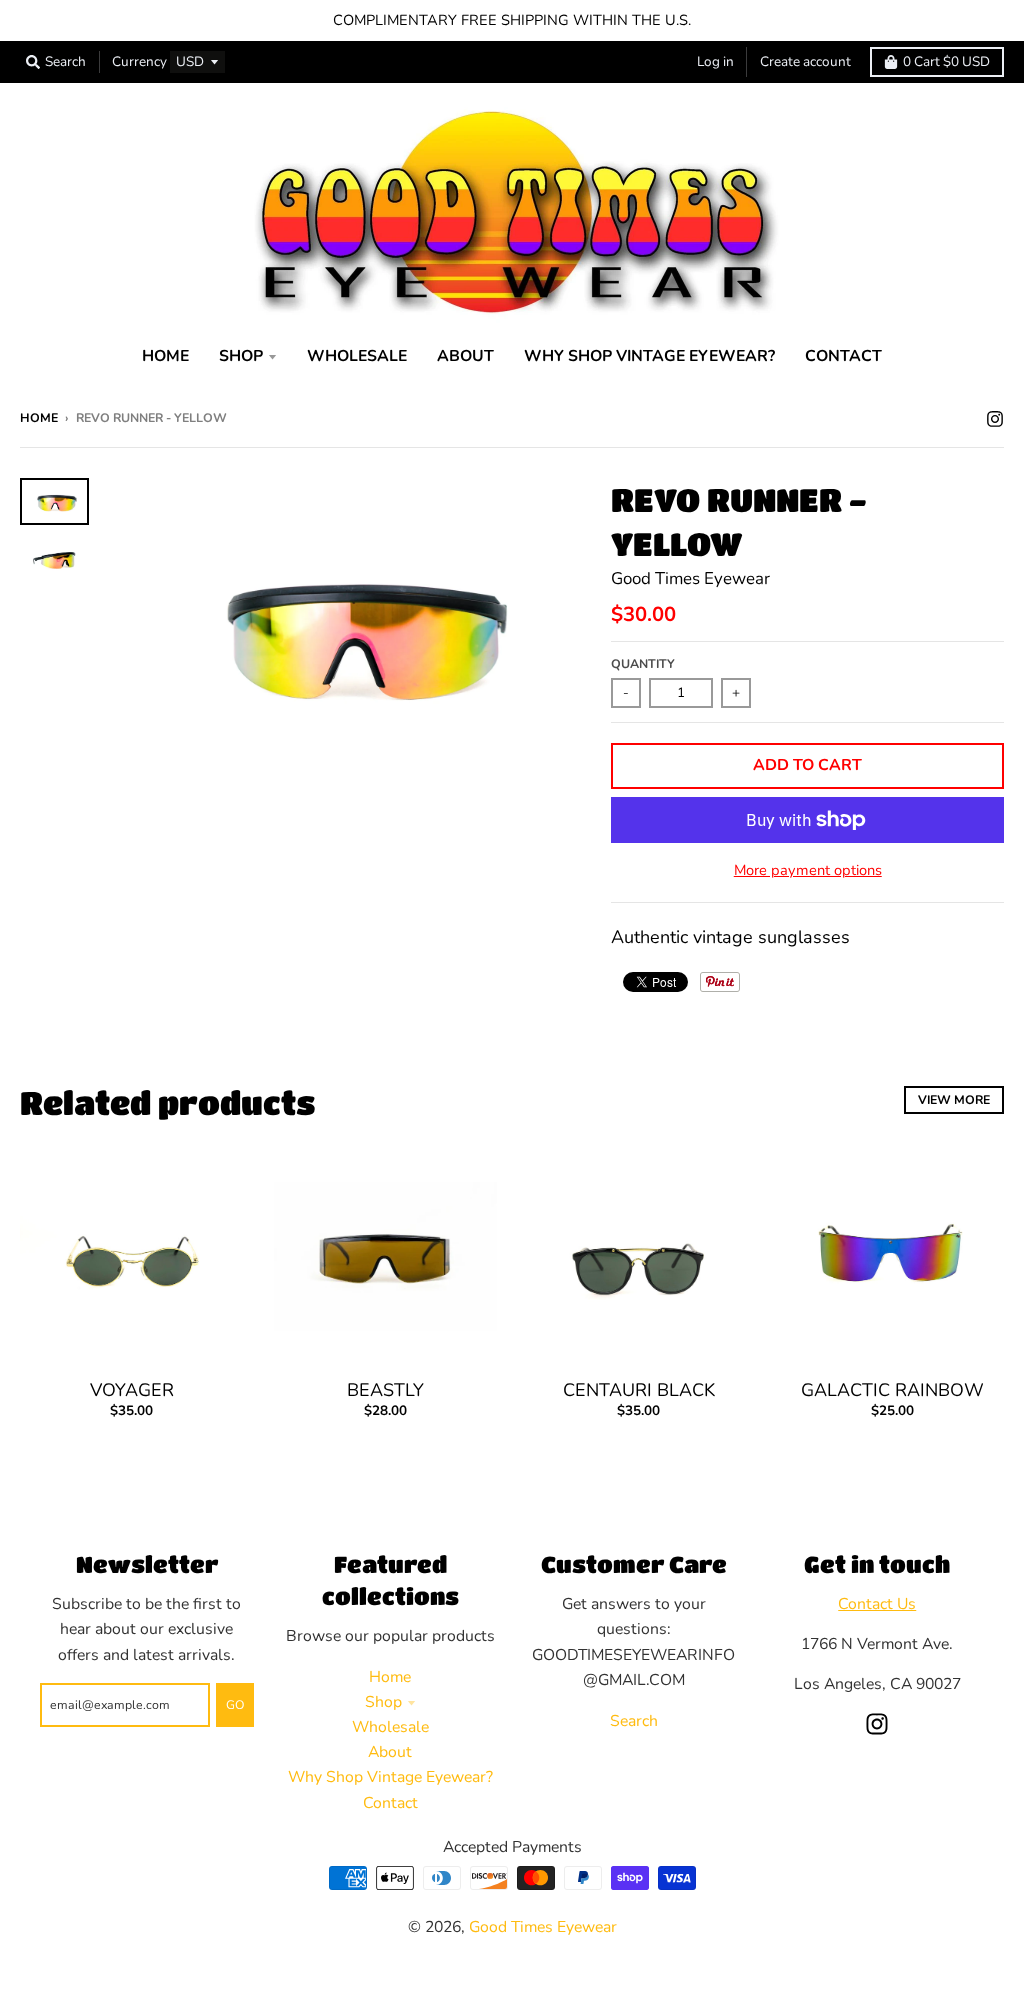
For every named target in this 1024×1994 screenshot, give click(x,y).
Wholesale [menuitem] (357, 356)
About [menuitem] (465, 356)
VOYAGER (132, 1390)
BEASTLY (385, 1390)
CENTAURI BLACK (639, 1390)
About (390, 1752)
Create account (805, 61)
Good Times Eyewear (690, 578)
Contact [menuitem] (843, 356)
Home (39, 417)
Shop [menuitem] (241, 356)
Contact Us (877, 1604)
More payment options (808, 870)
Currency (139, 61)
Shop (383, 1702)
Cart (946, 61)
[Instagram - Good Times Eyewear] (995, 417)
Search (634, 1721)
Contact (390, 1803)
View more (954, 1099)
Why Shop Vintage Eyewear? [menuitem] (649, 356)
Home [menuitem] (165, 356)
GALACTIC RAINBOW (892, 1390)
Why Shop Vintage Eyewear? (390, 1777)
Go (235, 1704)
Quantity (643, 663)
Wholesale (390, 1727)
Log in (715, 61)
